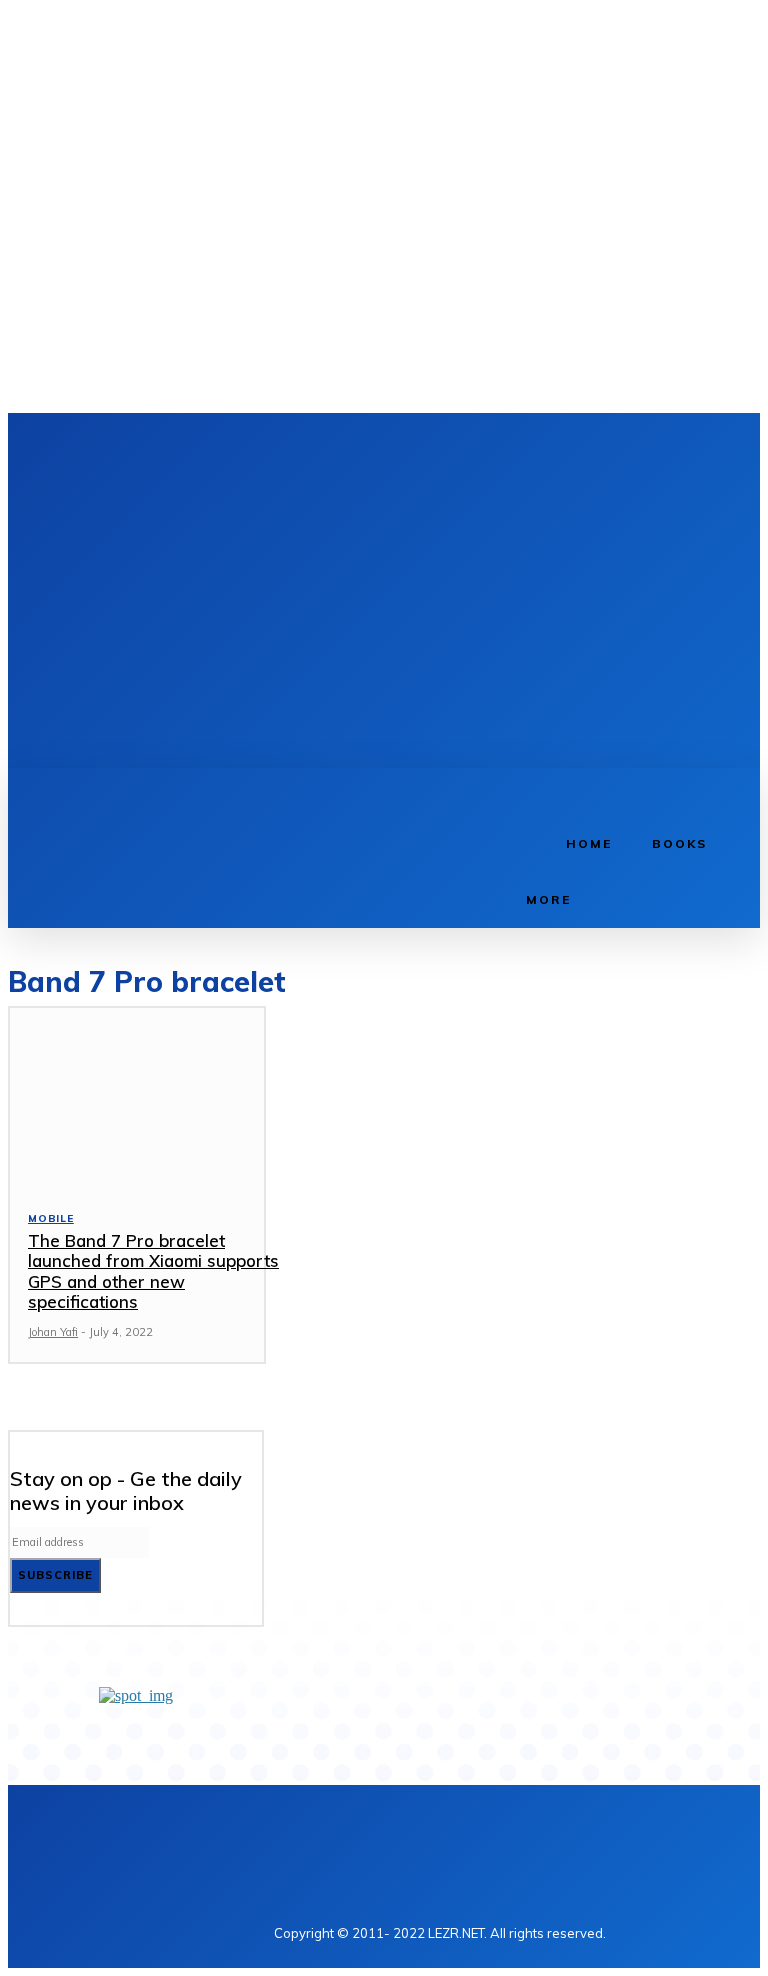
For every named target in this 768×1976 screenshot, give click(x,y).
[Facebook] (318, 448)
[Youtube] (411, 448)
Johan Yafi (53, 1332)
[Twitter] (380, 448)
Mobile (51, 1218)
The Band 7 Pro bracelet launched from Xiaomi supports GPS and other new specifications (153, 1271)
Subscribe (55, 1575)
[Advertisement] (538, 604)
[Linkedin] (349, 448)
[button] (528, 790)
